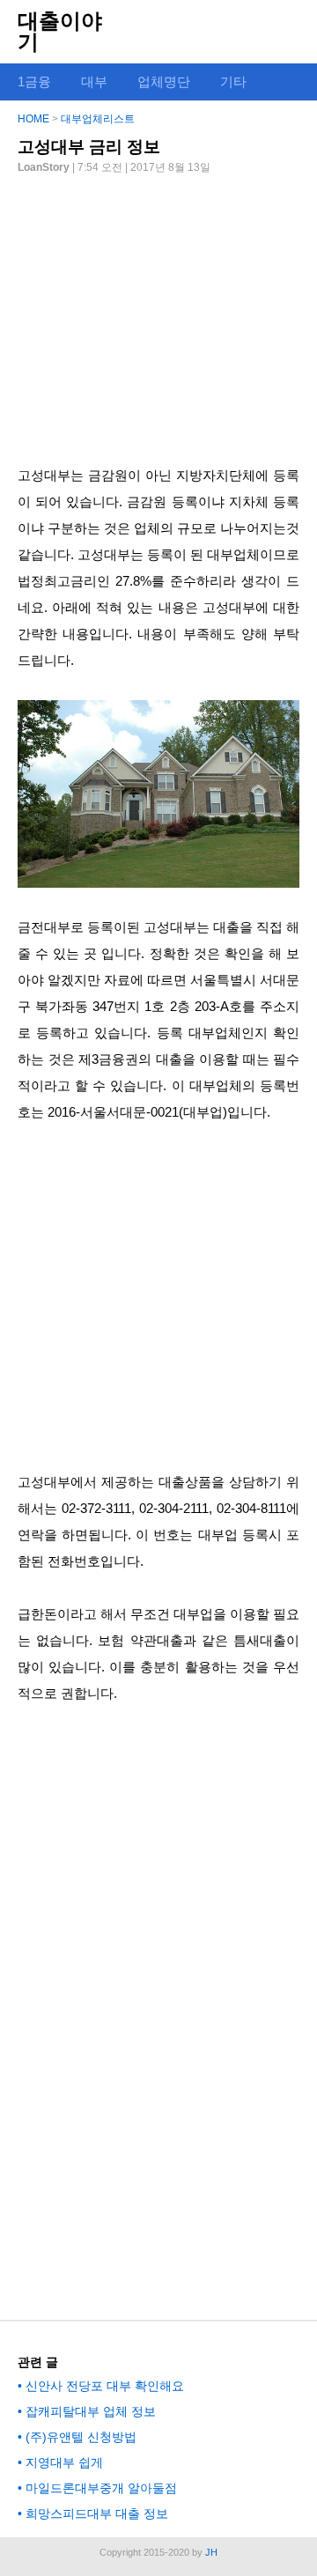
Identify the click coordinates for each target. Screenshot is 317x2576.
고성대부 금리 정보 (89, 147)
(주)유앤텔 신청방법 (81, 2437)
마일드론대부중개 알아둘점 (101, 2488)
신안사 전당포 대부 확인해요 (105, 2386)
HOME (33, 119)
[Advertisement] (158, 313)
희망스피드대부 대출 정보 (97, 2513)
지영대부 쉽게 (64, 2462)
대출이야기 (60, 31)
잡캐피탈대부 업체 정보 (91, 2411)
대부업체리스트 (98, 119)
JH (211, 2552)
